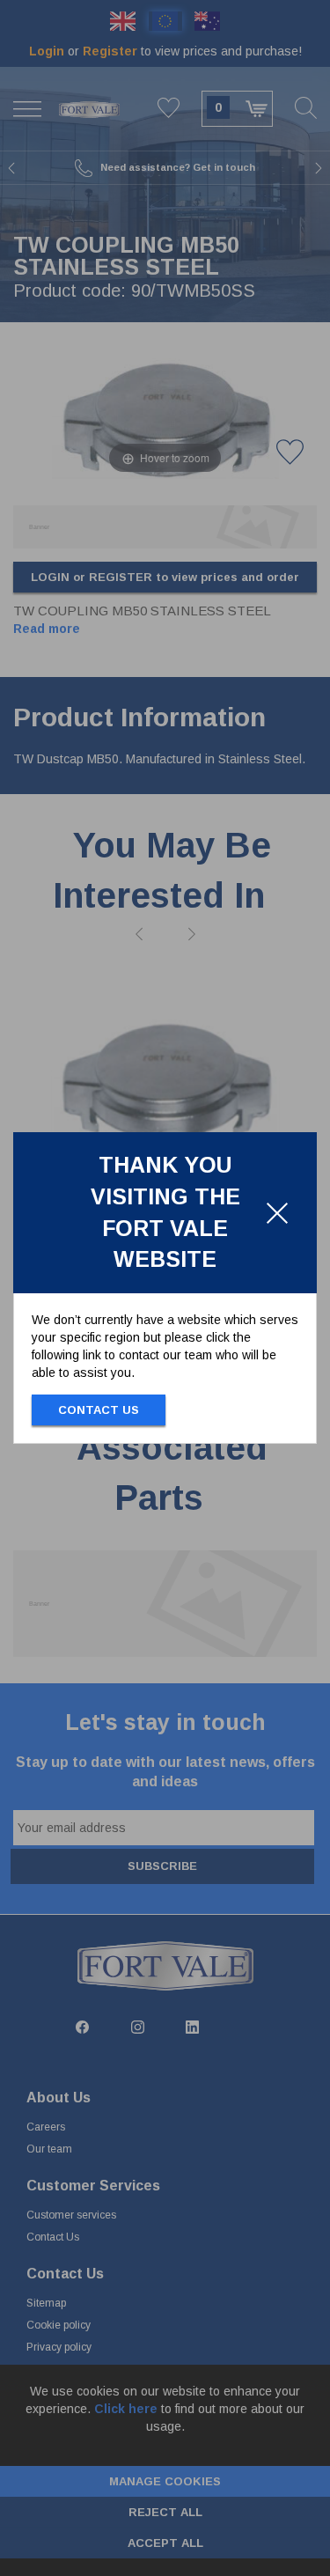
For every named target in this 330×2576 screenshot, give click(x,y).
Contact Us (99, 1410)
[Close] (277, 1213)
